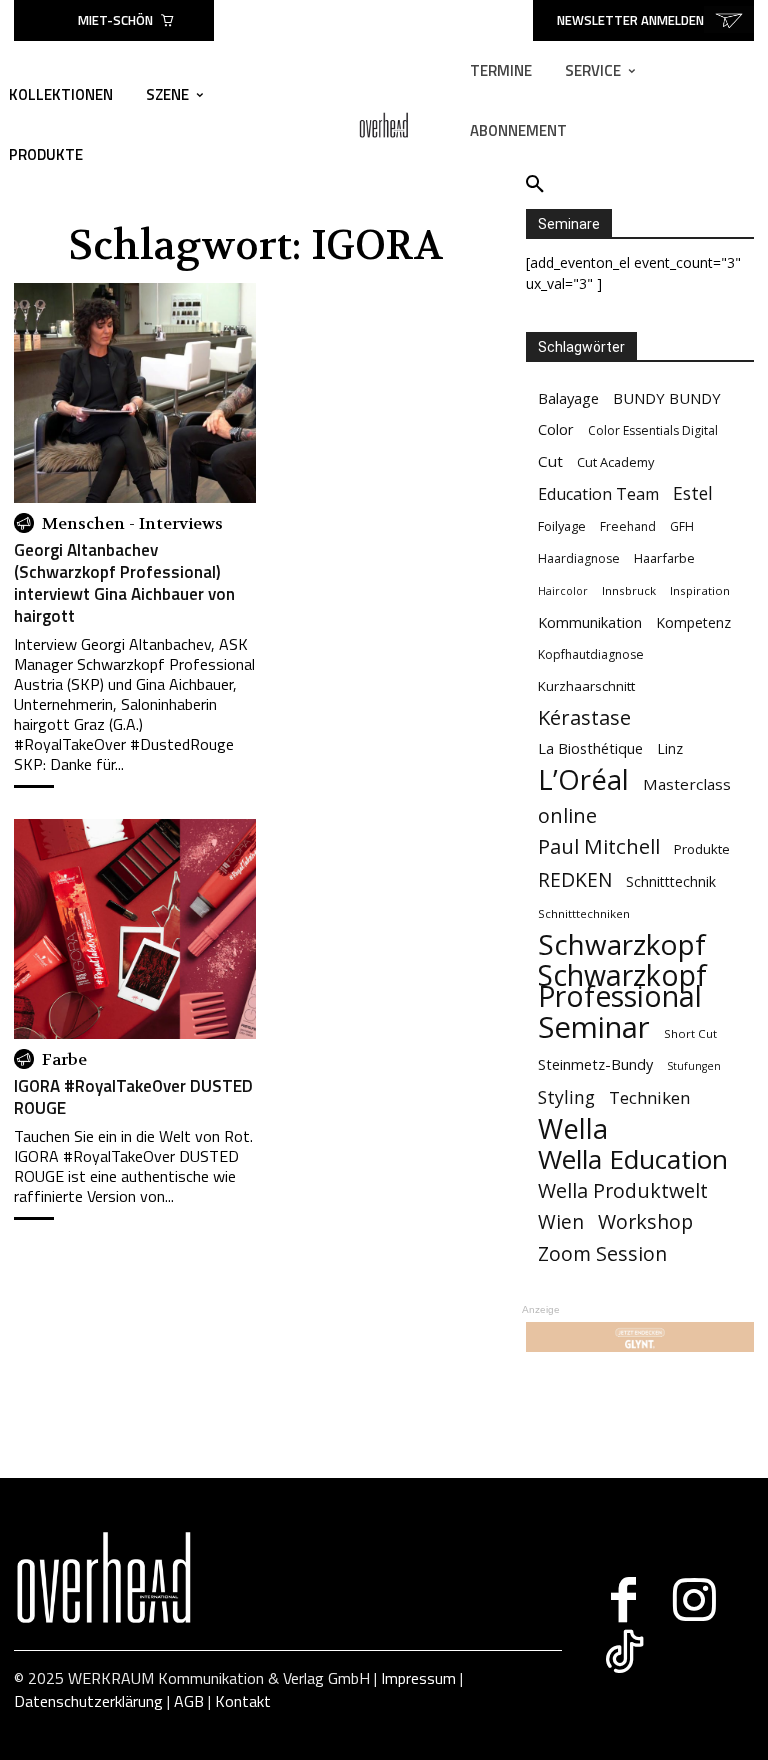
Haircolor (563, 591)
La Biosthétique (590, 748)
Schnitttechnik (671, 881)
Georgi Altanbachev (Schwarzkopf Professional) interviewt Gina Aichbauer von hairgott (124, 583)
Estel (693, 493)
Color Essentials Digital (653, 430)
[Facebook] (623, 1600)
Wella (573, 1128)
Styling (566, 1097)
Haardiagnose (579, 558)
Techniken (649, 1097)
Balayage (568, 398)
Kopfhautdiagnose (591, 654)
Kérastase (584, 717)
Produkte (702, 849)
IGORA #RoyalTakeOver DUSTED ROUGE (133, 1097)
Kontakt (243, 1701)
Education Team (598, 494)
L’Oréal (583, 779)
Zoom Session (602, 1253)
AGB (189, 1701)
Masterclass (687, 784)
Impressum (418, 1678)
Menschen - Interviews (132, 524)
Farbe (64, 1060)
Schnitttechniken (584, 913)
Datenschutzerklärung (88, 1701)
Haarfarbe (664, 558)
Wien (561, 1222)
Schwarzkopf (622, 944)
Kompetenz (693, 622)
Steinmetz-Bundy (595, 1064)
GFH (682, 526)
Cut (550, 461)
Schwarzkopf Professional (622, 986)
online (567, 815)
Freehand (628, 526)
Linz (670, 748)
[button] (535, 185)
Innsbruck (629, 590)
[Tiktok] (623, 1652)
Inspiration (700, 590)
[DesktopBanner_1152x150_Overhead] (640, 1337)
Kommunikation (590, 622)
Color (556, 429)
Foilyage (562, 526)
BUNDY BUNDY (667, 398)
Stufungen (694, 1066)
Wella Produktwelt (623, 1190)
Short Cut (690, 1033)
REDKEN (575, 880)
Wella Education (633, 1159)
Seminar (594, 1027)
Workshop (645, 1221)
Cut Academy (615, 462)
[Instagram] (694, 1600)
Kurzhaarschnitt (586, 686)
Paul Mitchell (599, 846)
